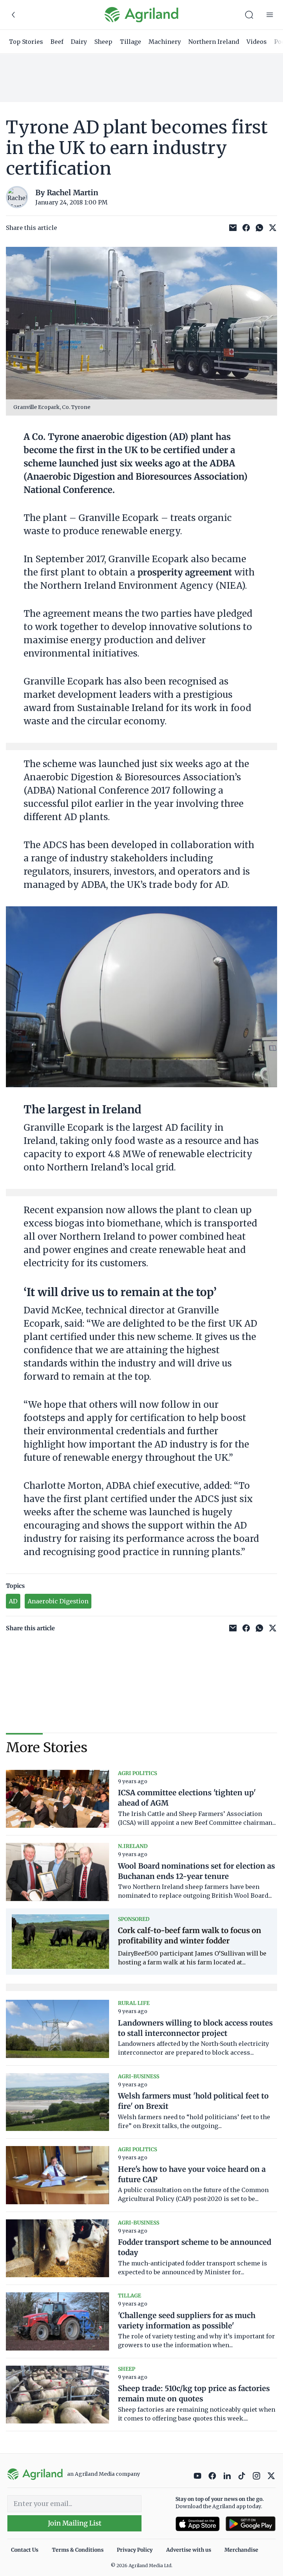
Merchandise (241, 2550)
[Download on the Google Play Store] (251, 2524)
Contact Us (25, 2550)
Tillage (130, 42)
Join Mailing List (75, 2523)
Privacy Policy (135, 2550)
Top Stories (26, 42)
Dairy (79, 42)
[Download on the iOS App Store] (198, 2524)
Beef (57, 42)
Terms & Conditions (78, 2550)
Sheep (103, 42)
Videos (257, 42)
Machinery (165, 42)
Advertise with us (189, 2550)
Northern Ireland (214, 42)
